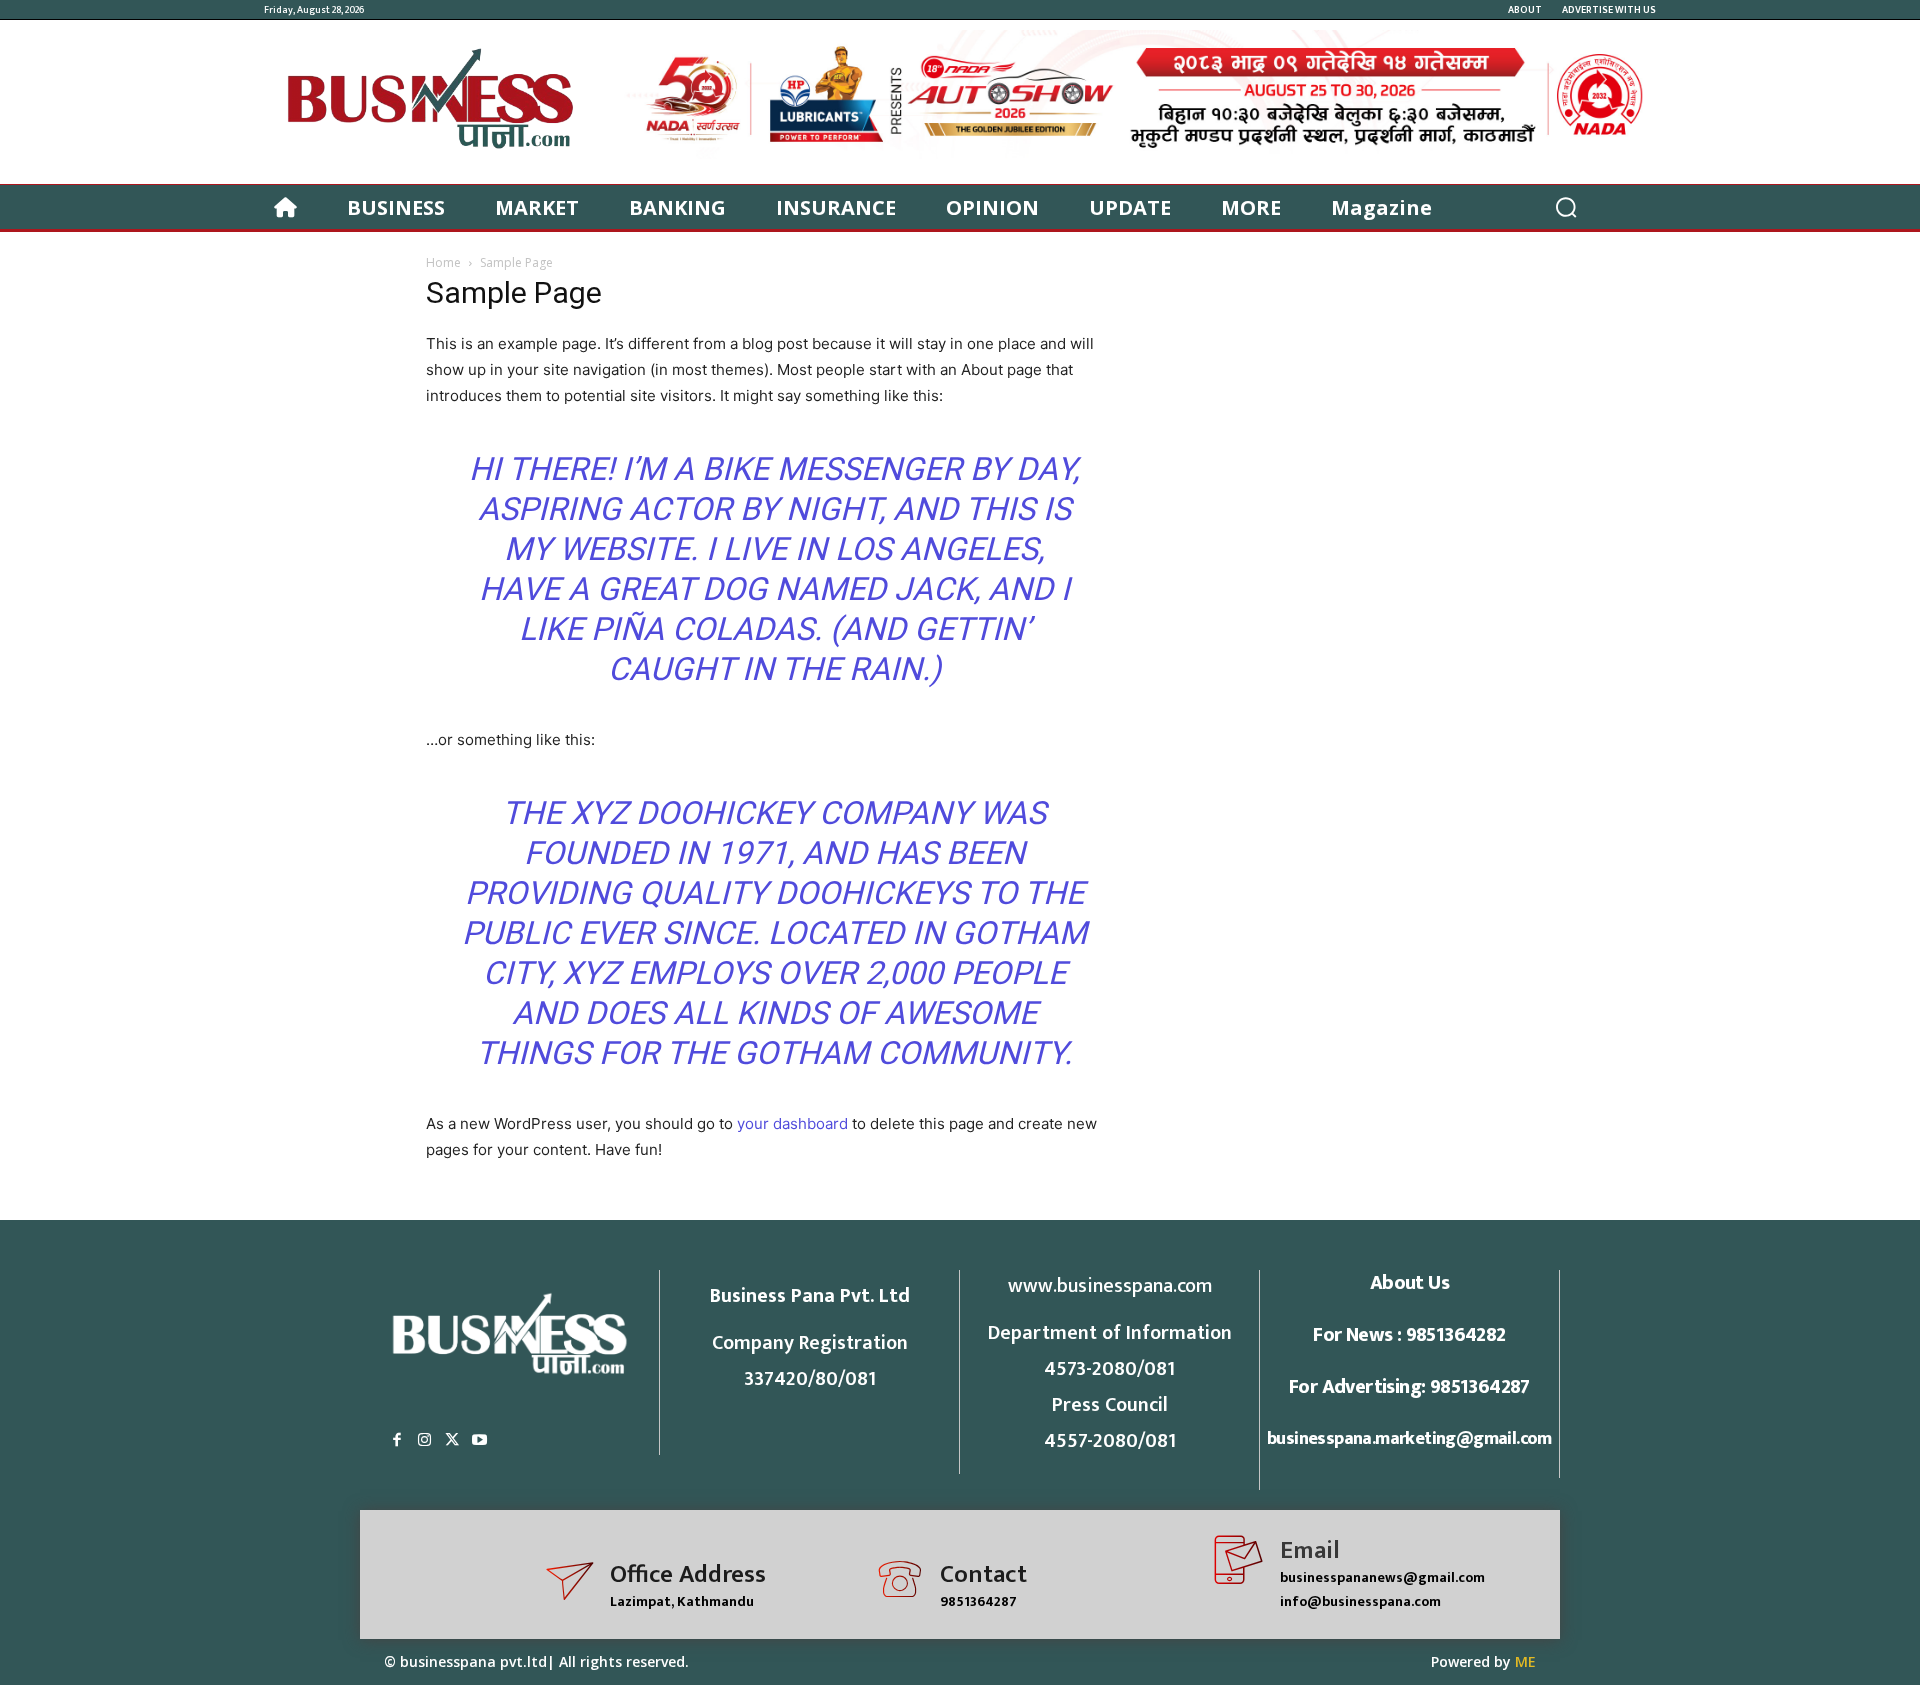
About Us (1409, 1283)
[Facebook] (397, 1441)
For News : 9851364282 (1409, 1335)
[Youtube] (480, 1441)
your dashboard (792, 1123)
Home (443, 262)
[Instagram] (425, 1441)
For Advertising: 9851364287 (1409, 1387)
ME (1525, 1661)
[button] (1566, 207)
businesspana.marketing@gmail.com (1409, 1439)
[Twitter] (452, 1441)
